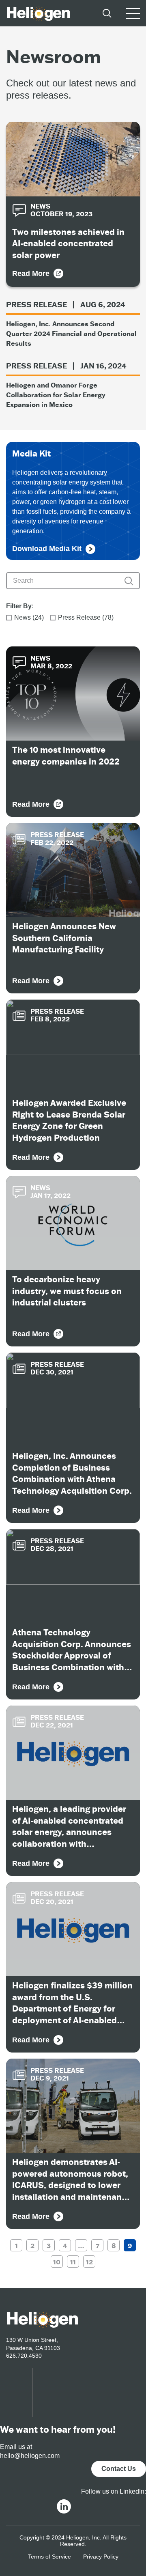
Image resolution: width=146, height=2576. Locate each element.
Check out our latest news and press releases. (71, 89)
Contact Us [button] (119, 2469)
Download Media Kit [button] (47, 549)
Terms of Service (49, 2557)
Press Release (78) (86, 617)
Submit (129, 581)
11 (73, 2262)
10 (57, 2262)
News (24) (29, 617)
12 (89, 2262)
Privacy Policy (101, 2557)
